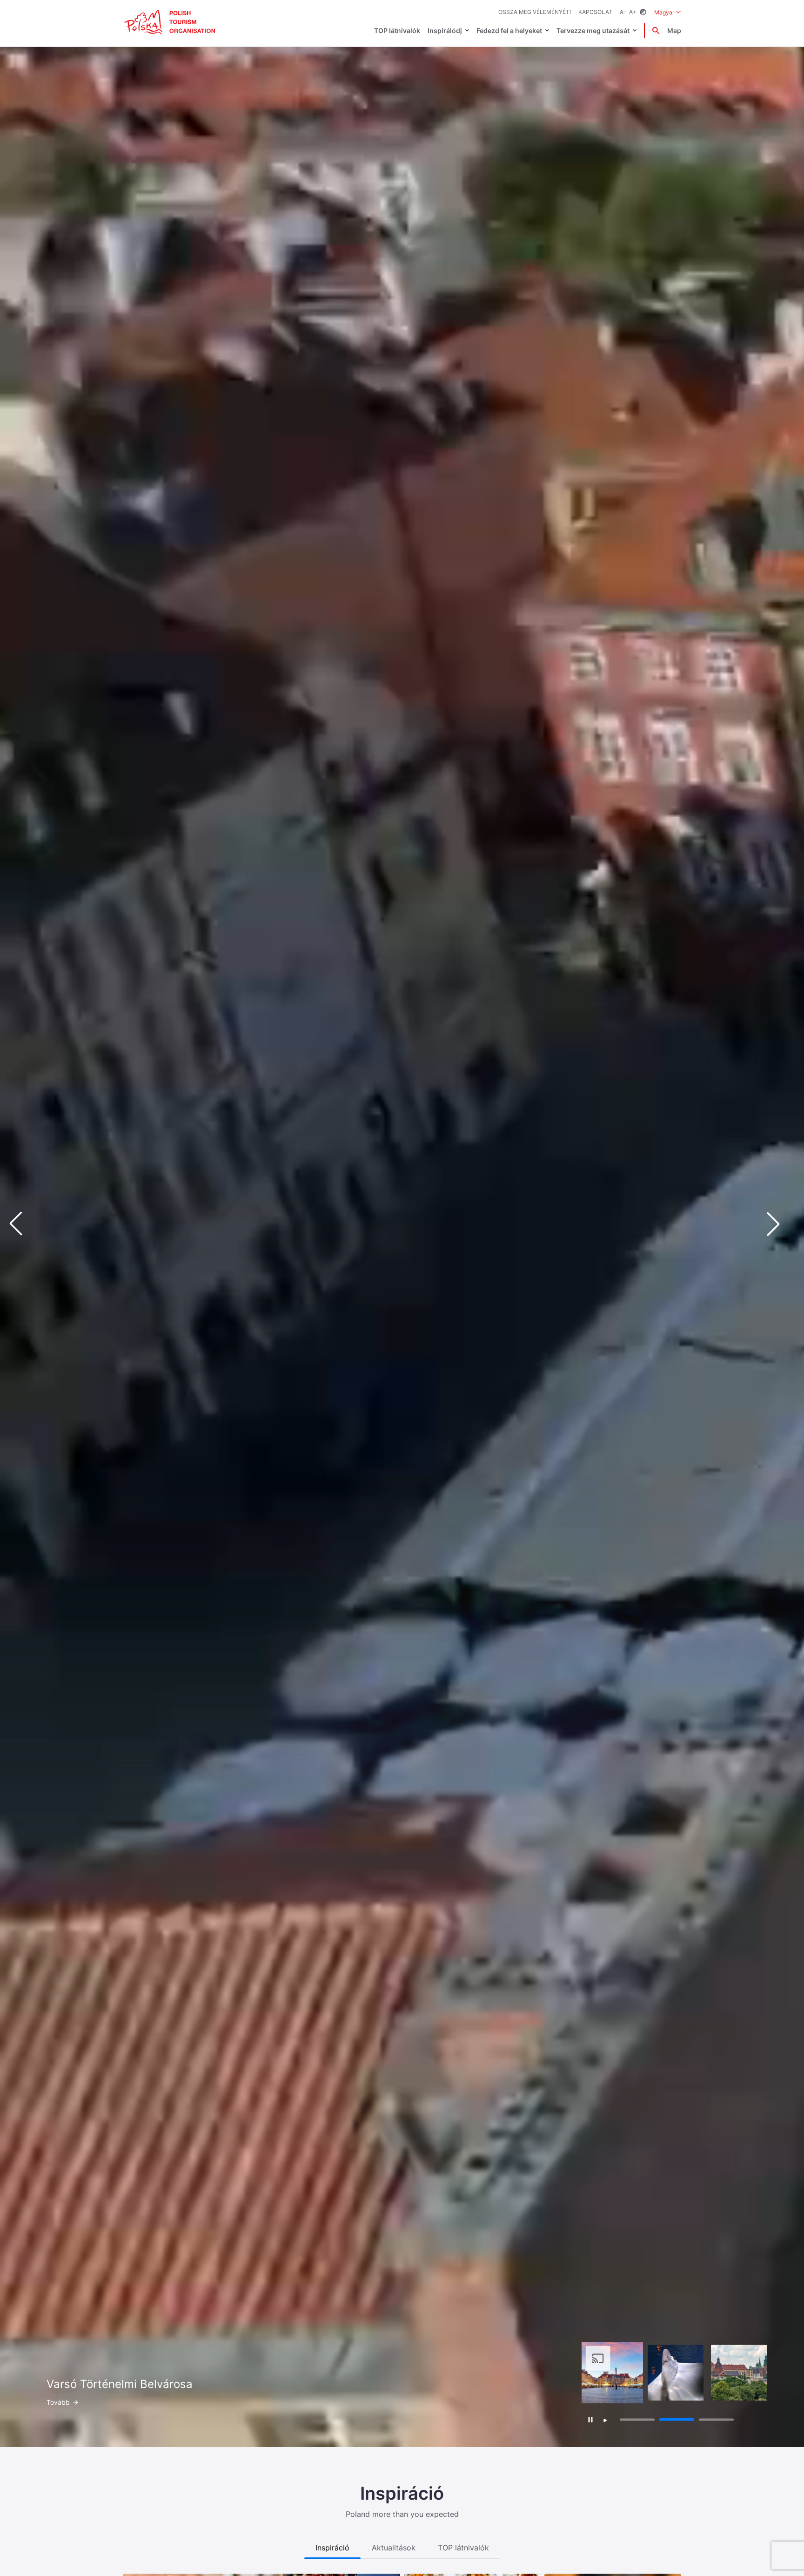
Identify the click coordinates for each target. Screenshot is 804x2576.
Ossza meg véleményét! (535, 12)
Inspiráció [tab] (332, 2548)
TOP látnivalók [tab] (463, 2548)
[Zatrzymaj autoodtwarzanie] (591, 2419)
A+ (633, 12)
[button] (781, 1224)
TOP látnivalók (397, 30)
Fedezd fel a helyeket (509, 30)
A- (623, 12)
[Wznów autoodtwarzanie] (605, 2421)
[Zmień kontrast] (643, 12)
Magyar (668, 12)
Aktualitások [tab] (394, 2548)
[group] (612, 2373)
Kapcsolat (595, 12)
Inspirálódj (445, 30)
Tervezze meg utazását (593, 30)
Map (674, 30)
